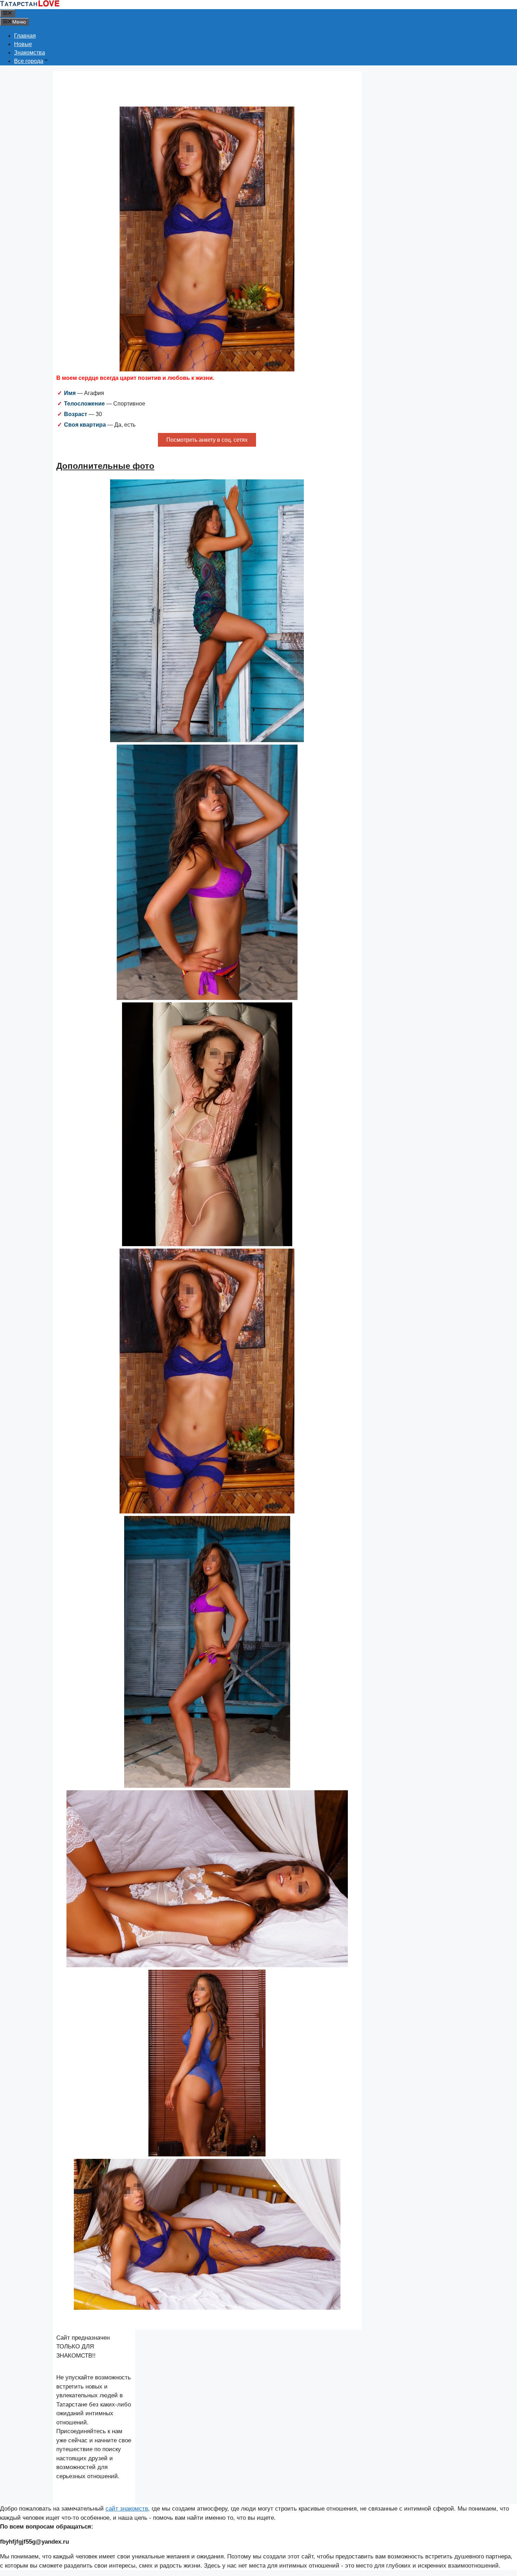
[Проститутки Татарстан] (30, 5)
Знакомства (30, 53)
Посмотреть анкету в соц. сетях (207, 440)
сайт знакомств (127, 2509)
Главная (25, 36)
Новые (23, 44)
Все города (29, 61)
